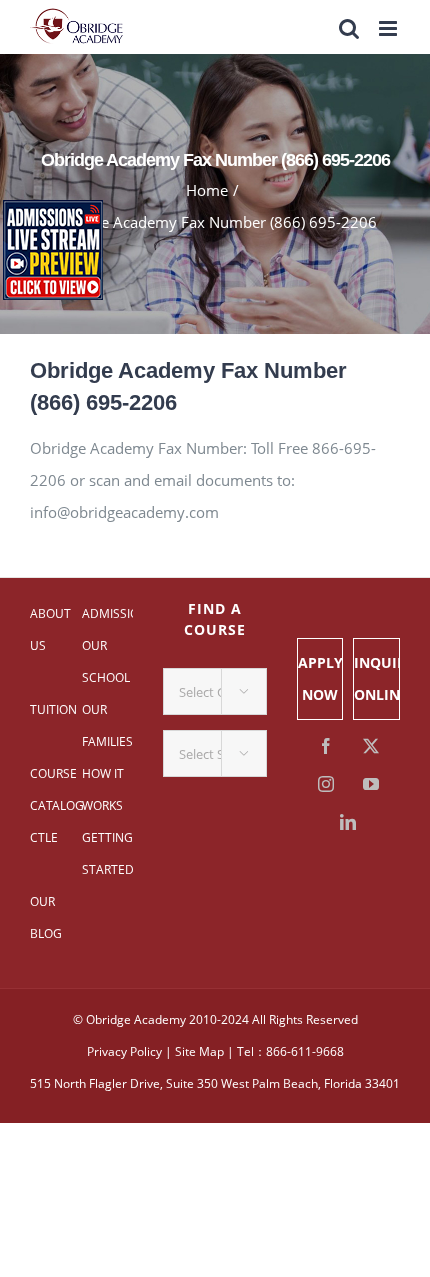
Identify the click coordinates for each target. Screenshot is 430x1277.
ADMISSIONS (108, 613)
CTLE (44, 837)
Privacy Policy (124, 1051)
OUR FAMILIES (107, 725)
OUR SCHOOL (106, 661)
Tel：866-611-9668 (290, 1051)
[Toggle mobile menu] (389, 28)
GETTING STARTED (108, 853)
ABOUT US (50, 629)
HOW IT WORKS (103, 789)
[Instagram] (326, 784)
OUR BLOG (46, 917)
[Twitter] (371, 746)
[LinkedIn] (348, 822)
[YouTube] (371, 784)
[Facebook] (326, 746)
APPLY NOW (320, 678)
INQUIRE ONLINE (376, 678)
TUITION (53, 709)
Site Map (199, 1051)
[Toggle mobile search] (349, 28)
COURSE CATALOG (56, 789)
